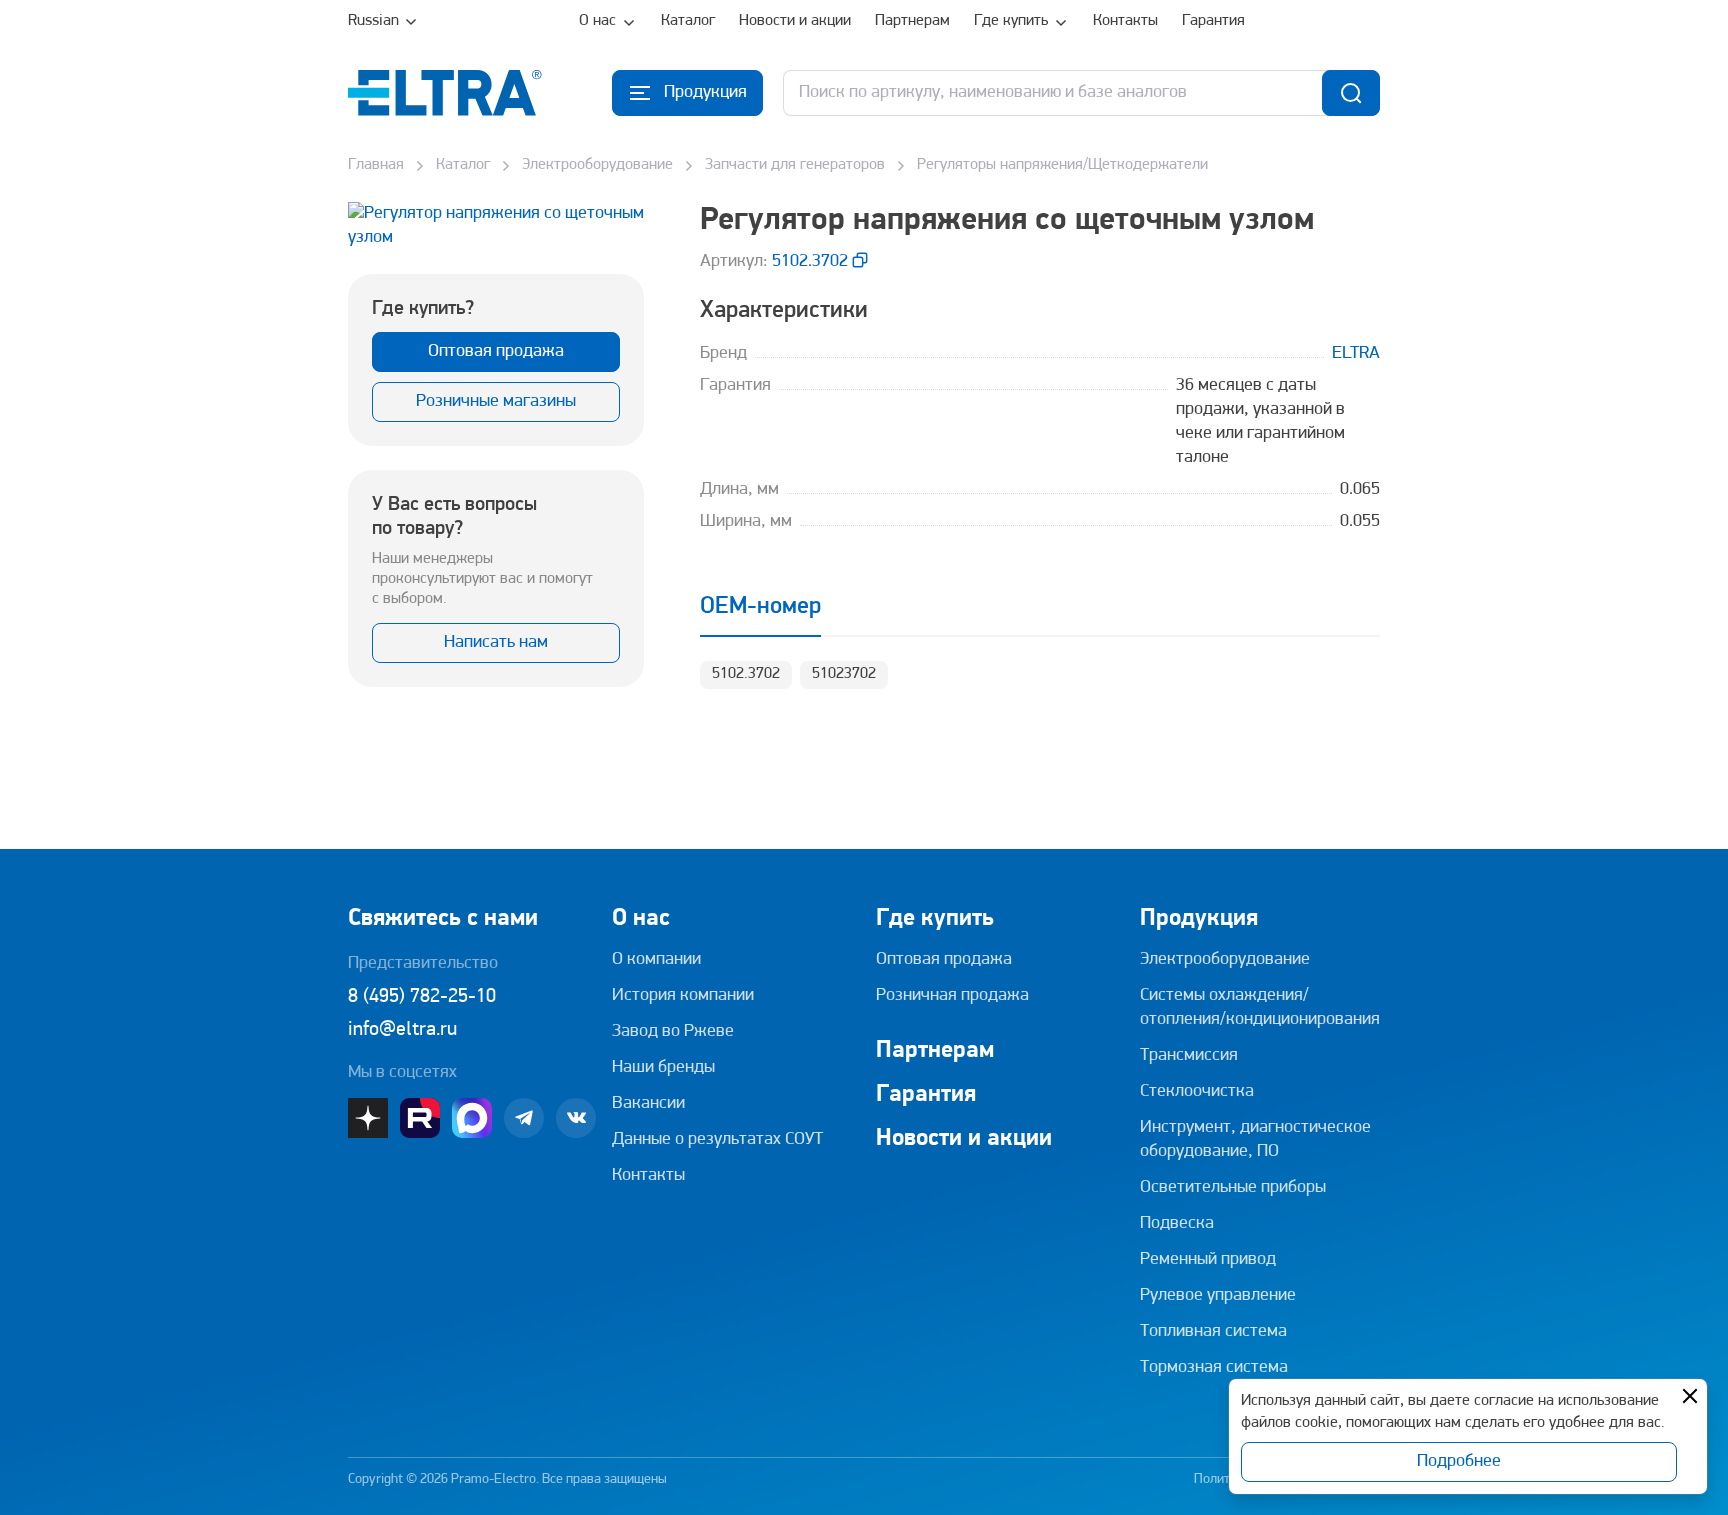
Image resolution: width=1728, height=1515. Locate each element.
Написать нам (496, 643)
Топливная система (1213, 1332)
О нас (597, 21)
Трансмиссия (1189, 1056)
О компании (656, 960)
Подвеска (1177, 1224)
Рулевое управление (1218, 1296)
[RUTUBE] (420, 1118)
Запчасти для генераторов (795, 165)
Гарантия (1213, 21)
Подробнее (1459, 1462)
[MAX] (472, 1118)
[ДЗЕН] (368, 1118)
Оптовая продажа (496, 352)
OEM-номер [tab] (760, 607)
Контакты (1125, 21)
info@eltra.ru (402, 1030)
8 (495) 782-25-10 (422, 997)
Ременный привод (1208, 1260)
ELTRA (1356, 354)
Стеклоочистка (1197, 1092)
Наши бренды (663, 1068)
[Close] (1690, 1396)
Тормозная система (1214, 1368)
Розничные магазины (496, 402)
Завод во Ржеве (673, 1032)
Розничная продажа (952, 996)
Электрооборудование (597, 165)
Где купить (1011, 21)
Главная (376, 165)
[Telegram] (524, 1118)
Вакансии (648, 1104)
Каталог (688, 21)
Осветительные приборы (1233, 1188)
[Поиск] (1351, 93)
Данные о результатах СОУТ (717, 1140)
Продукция (1199, 919)
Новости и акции (795, 21)
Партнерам (912, 21)
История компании (683, 996)
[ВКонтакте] (576, 1118)
